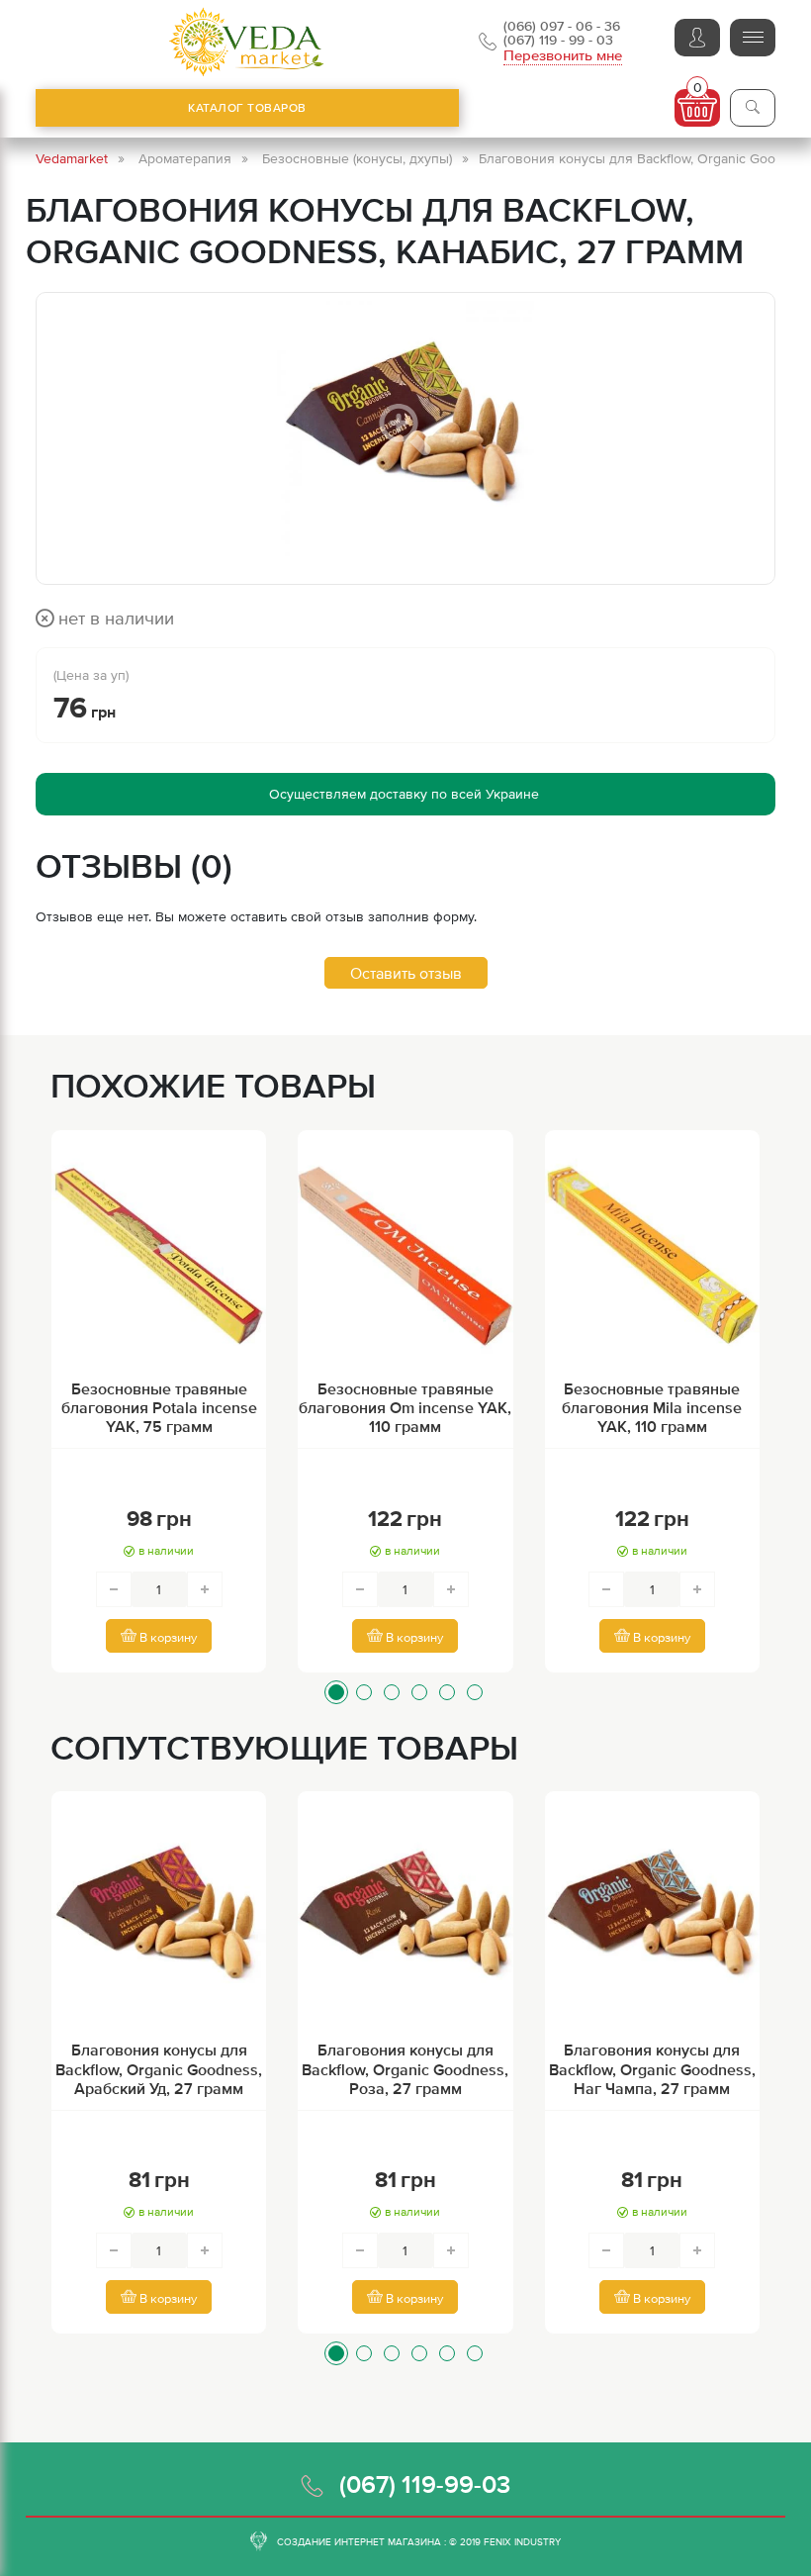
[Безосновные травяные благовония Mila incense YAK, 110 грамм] (652, 1257)
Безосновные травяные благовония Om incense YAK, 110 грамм (405, 1407)
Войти (697, 38)
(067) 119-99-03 (425, 2484)
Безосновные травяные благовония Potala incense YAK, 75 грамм (159, 1407)
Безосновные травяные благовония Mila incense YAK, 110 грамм (652, 1407)
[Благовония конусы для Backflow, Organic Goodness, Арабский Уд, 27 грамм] (159, 1918)
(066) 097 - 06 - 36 (562, 26)
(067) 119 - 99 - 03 (558, 40)
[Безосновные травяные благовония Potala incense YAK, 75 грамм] (159, 1257)
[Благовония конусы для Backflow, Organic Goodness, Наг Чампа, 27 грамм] (652, 1918)
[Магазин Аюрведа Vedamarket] (247, 42)
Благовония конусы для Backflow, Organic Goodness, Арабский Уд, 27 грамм (159, 2068)
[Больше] (205, 1589)
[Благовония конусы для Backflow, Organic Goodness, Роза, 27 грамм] (405, 1918)
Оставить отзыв (406, 973)
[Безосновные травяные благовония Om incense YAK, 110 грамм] (405, 1257)
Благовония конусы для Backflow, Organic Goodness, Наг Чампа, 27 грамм (652, 2068)
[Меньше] (114, 1589)
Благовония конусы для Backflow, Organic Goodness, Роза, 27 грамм (405, 2068)
